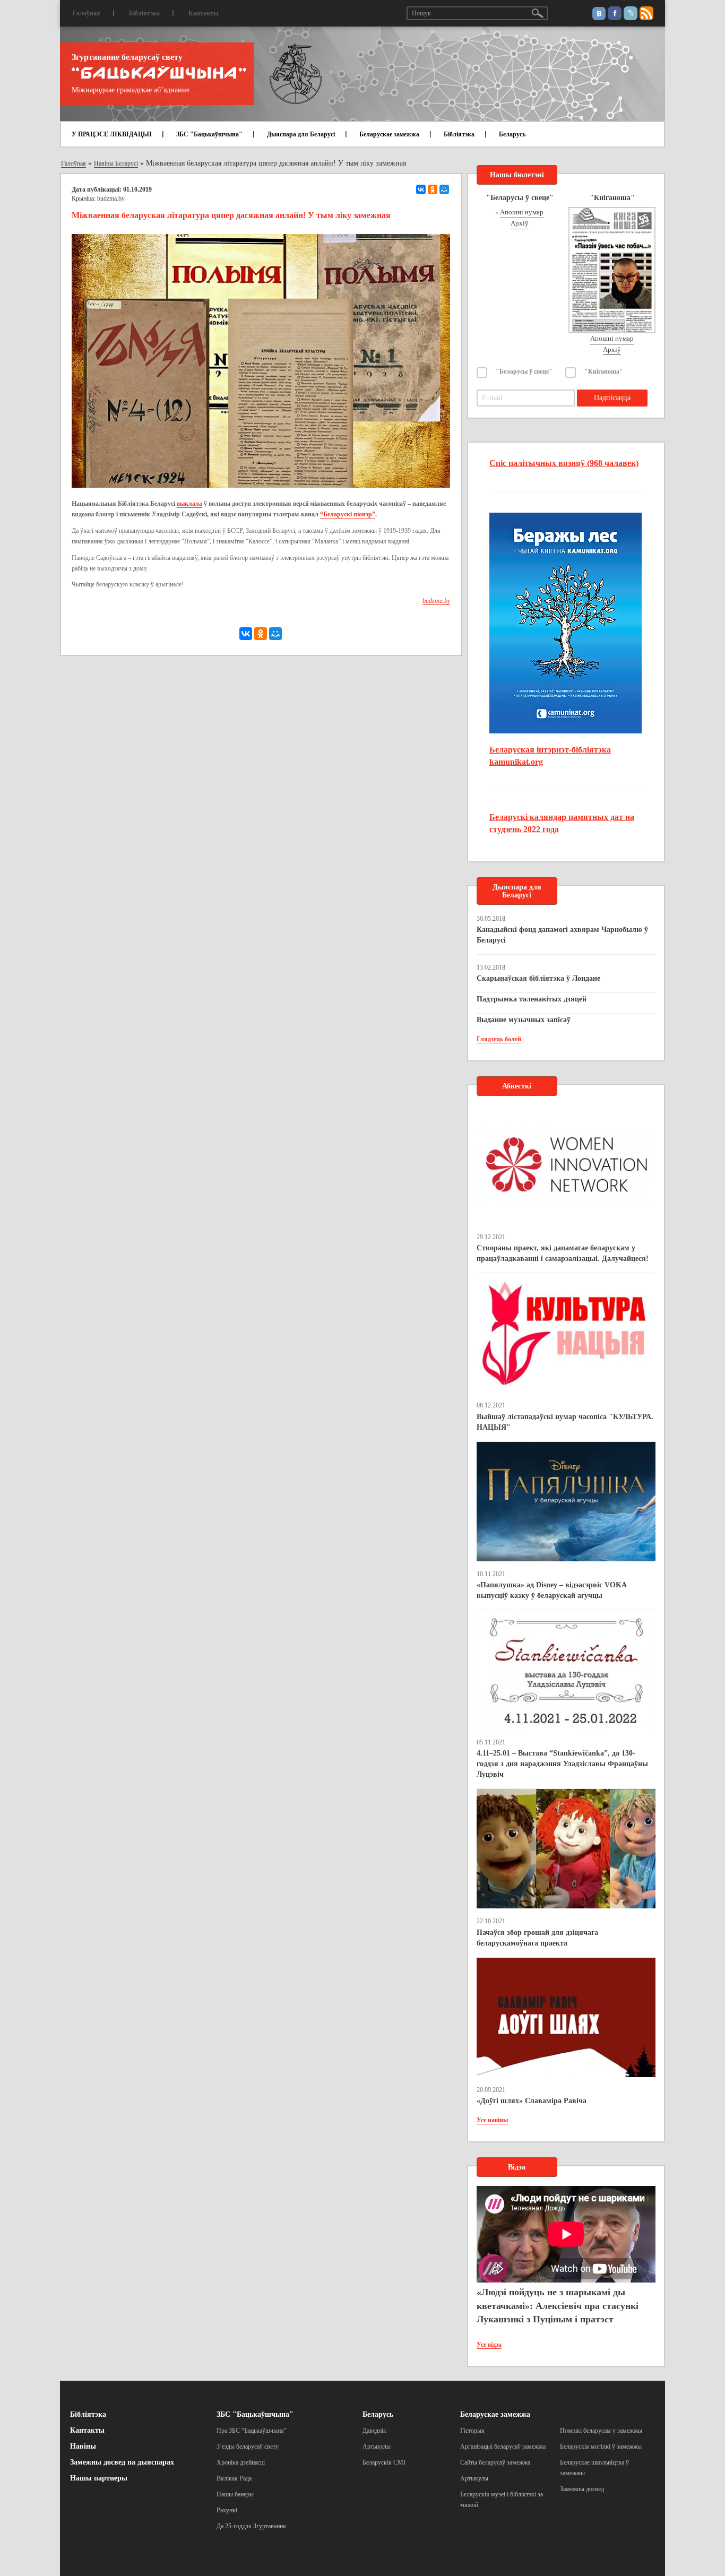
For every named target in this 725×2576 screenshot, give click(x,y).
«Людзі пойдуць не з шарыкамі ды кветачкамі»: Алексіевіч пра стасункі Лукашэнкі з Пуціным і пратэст (558, 2306)
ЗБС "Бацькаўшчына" (209, 134)
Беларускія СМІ (384, 2462)
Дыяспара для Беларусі (301, 134)
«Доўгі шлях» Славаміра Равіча (532, 2101)
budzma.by (111, 198)
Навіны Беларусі (116, 163)
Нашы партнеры (99, 2478)
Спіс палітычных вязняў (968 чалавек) (564, 463)
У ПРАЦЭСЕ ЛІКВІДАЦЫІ (112, 134)
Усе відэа (489, 2345)
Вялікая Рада (234, 2478)
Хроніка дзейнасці (241, 2462)
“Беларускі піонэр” (348, 514)
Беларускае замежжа (389, 134)
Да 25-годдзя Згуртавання (251, 2526)
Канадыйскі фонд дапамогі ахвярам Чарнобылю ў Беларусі (562, 935)
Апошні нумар (522, 212)
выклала (189, 504)
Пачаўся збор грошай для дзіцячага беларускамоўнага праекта (537, 1938)
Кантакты (203, 13)
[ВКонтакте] (421, 189)
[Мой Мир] (444, 189)
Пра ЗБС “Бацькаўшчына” (251, 2431)
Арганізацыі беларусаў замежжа (503, 2447)
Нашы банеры (235, 2494)
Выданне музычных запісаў (524, 1020)
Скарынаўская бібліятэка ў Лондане (538, 978)
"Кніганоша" (604, 371)
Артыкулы (377, 2447)
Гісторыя (472, 2431)
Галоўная (87, 13)
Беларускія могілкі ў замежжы (601, 2447)
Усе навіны (492, 2120)
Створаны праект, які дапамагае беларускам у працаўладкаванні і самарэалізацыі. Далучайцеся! (563, 1253)
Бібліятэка (144, 13)
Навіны (83, 2446)
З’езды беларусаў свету (248, 2447)
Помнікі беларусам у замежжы (601, 2431)
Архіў (520, 223)
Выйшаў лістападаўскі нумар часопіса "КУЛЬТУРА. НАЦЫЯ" (565, 1422)
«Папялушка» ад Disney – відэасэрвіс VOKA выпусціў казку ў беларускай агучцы (551, 1590)
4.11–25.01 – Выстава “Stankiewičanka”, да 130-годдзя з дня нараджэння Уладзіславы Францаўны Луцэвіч (562, 1764)
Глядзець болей (499, 1039)
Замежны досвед (582, 2489)
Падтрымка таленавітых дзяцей (532, 999)
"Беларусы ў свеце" (524, 371)
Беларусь (512, 134)
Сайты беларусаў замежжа (495, 2462)
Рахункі (227, 2510)
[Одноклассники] (433, 189)
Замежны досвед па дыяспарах (122, 2462)
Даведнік (374, 2431)
